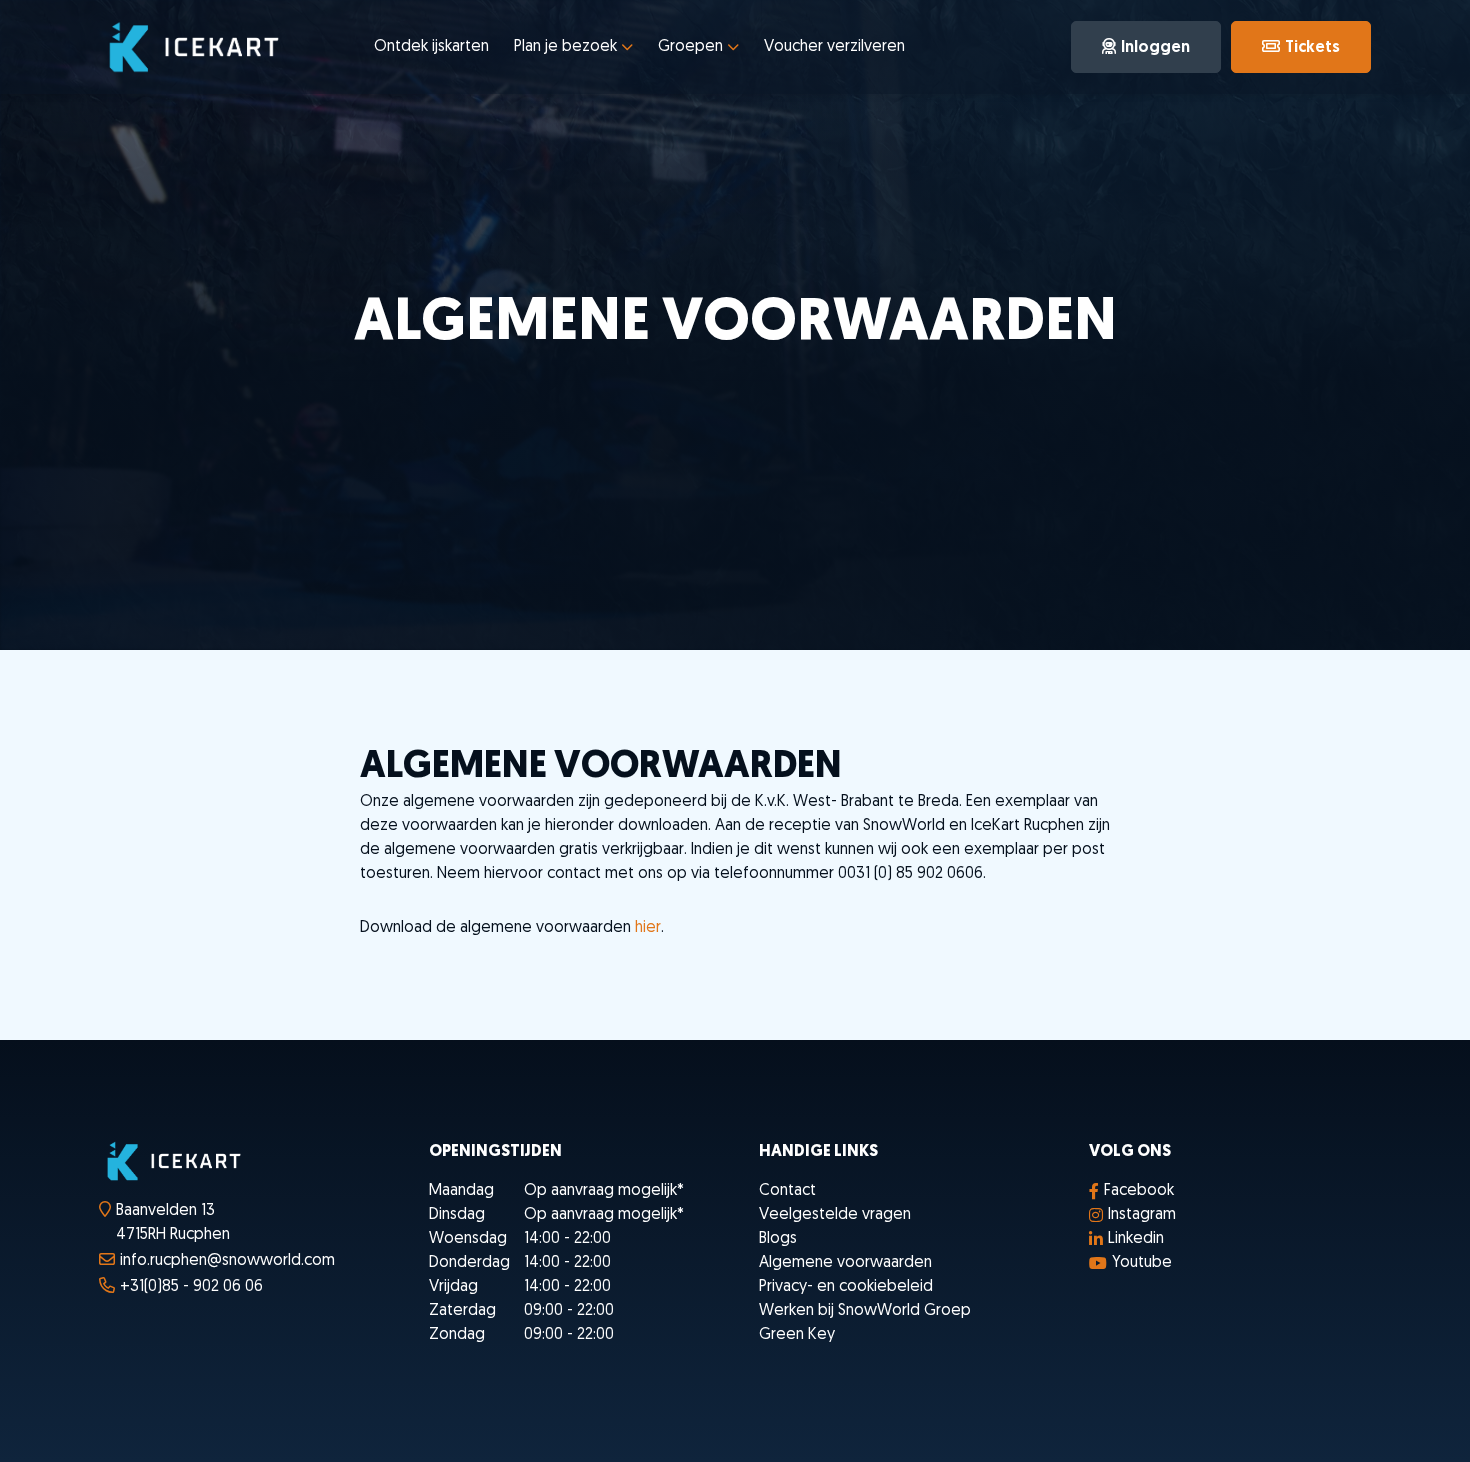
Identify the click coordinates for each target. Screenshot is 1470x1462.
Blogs (778, 1239)
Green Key (797, 1335)
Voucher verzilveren (834, 47)
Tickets (1312, 48)
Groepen (690, 47)
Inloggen (1155, 48)
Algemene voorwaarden (845, 1263)
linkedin (1136, 1239)
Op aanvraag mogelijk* (604, 1191)
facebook (1139, 1191)
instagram (1142, 1215)
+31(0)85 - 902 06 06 (191, 1287)
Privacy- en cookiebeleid (846, 1287)
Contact (787, 1191)
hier (648, 928)
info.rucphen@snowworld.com (227, 1261)
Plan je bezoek (565, 47)
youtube (1142, 1263)
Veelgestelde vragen (835, 1215)
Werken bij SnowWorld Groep (865, 1311)
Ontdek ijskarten (431, 47)
